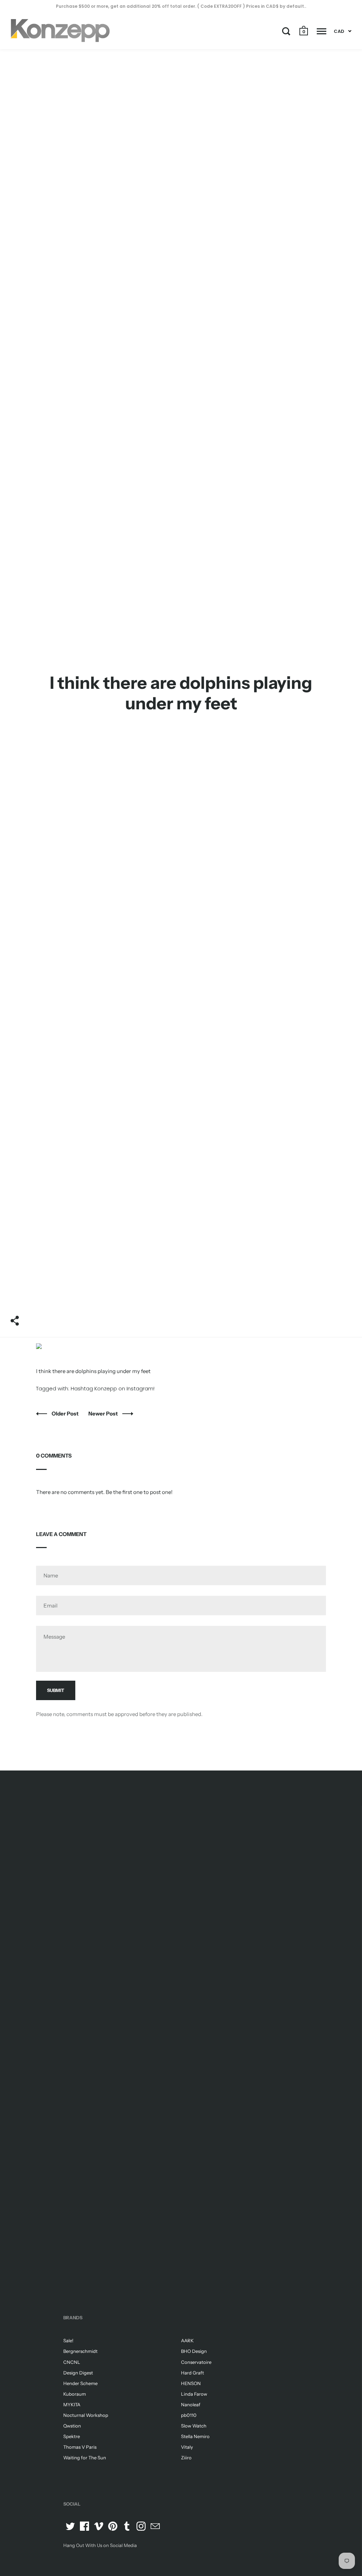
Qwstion (72, 2426)
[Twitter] (70, 2526)
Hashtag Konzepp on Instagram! (113, 1388)
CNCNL (72, 2362)
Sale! (68, 2341)
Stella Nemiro (195, 2436)
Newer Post (104, 1414)
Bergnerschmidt (80, 2351)
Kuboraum (75, 2394)
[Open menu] (322, 31)
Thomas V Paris (80, 2447)
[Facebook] (84, 2526)
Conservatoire (196, 2362)
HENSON (191, 2383)
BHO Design (194, 2351)
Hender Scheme (80, 2383)
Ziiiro (186, 2458)
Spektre (72, 2436)
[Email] (155, 2526)
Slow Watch (194, 2426)
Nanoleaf (191, 2405)
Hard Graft (192, 2373)
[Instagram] (141, 2526)
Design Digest (78, 2373)
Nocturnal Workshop (86, 2415)
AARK (187, 2341)
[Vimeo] (99, 2526)
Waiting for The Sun (85, 2458)
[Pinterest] (113, 2526)
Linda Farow (194, 2394)
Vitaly (187, 2447)
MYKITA (72, 2405)
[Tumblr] (127, 2526)
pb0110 (189, 2415)
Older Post (66, 1414)
